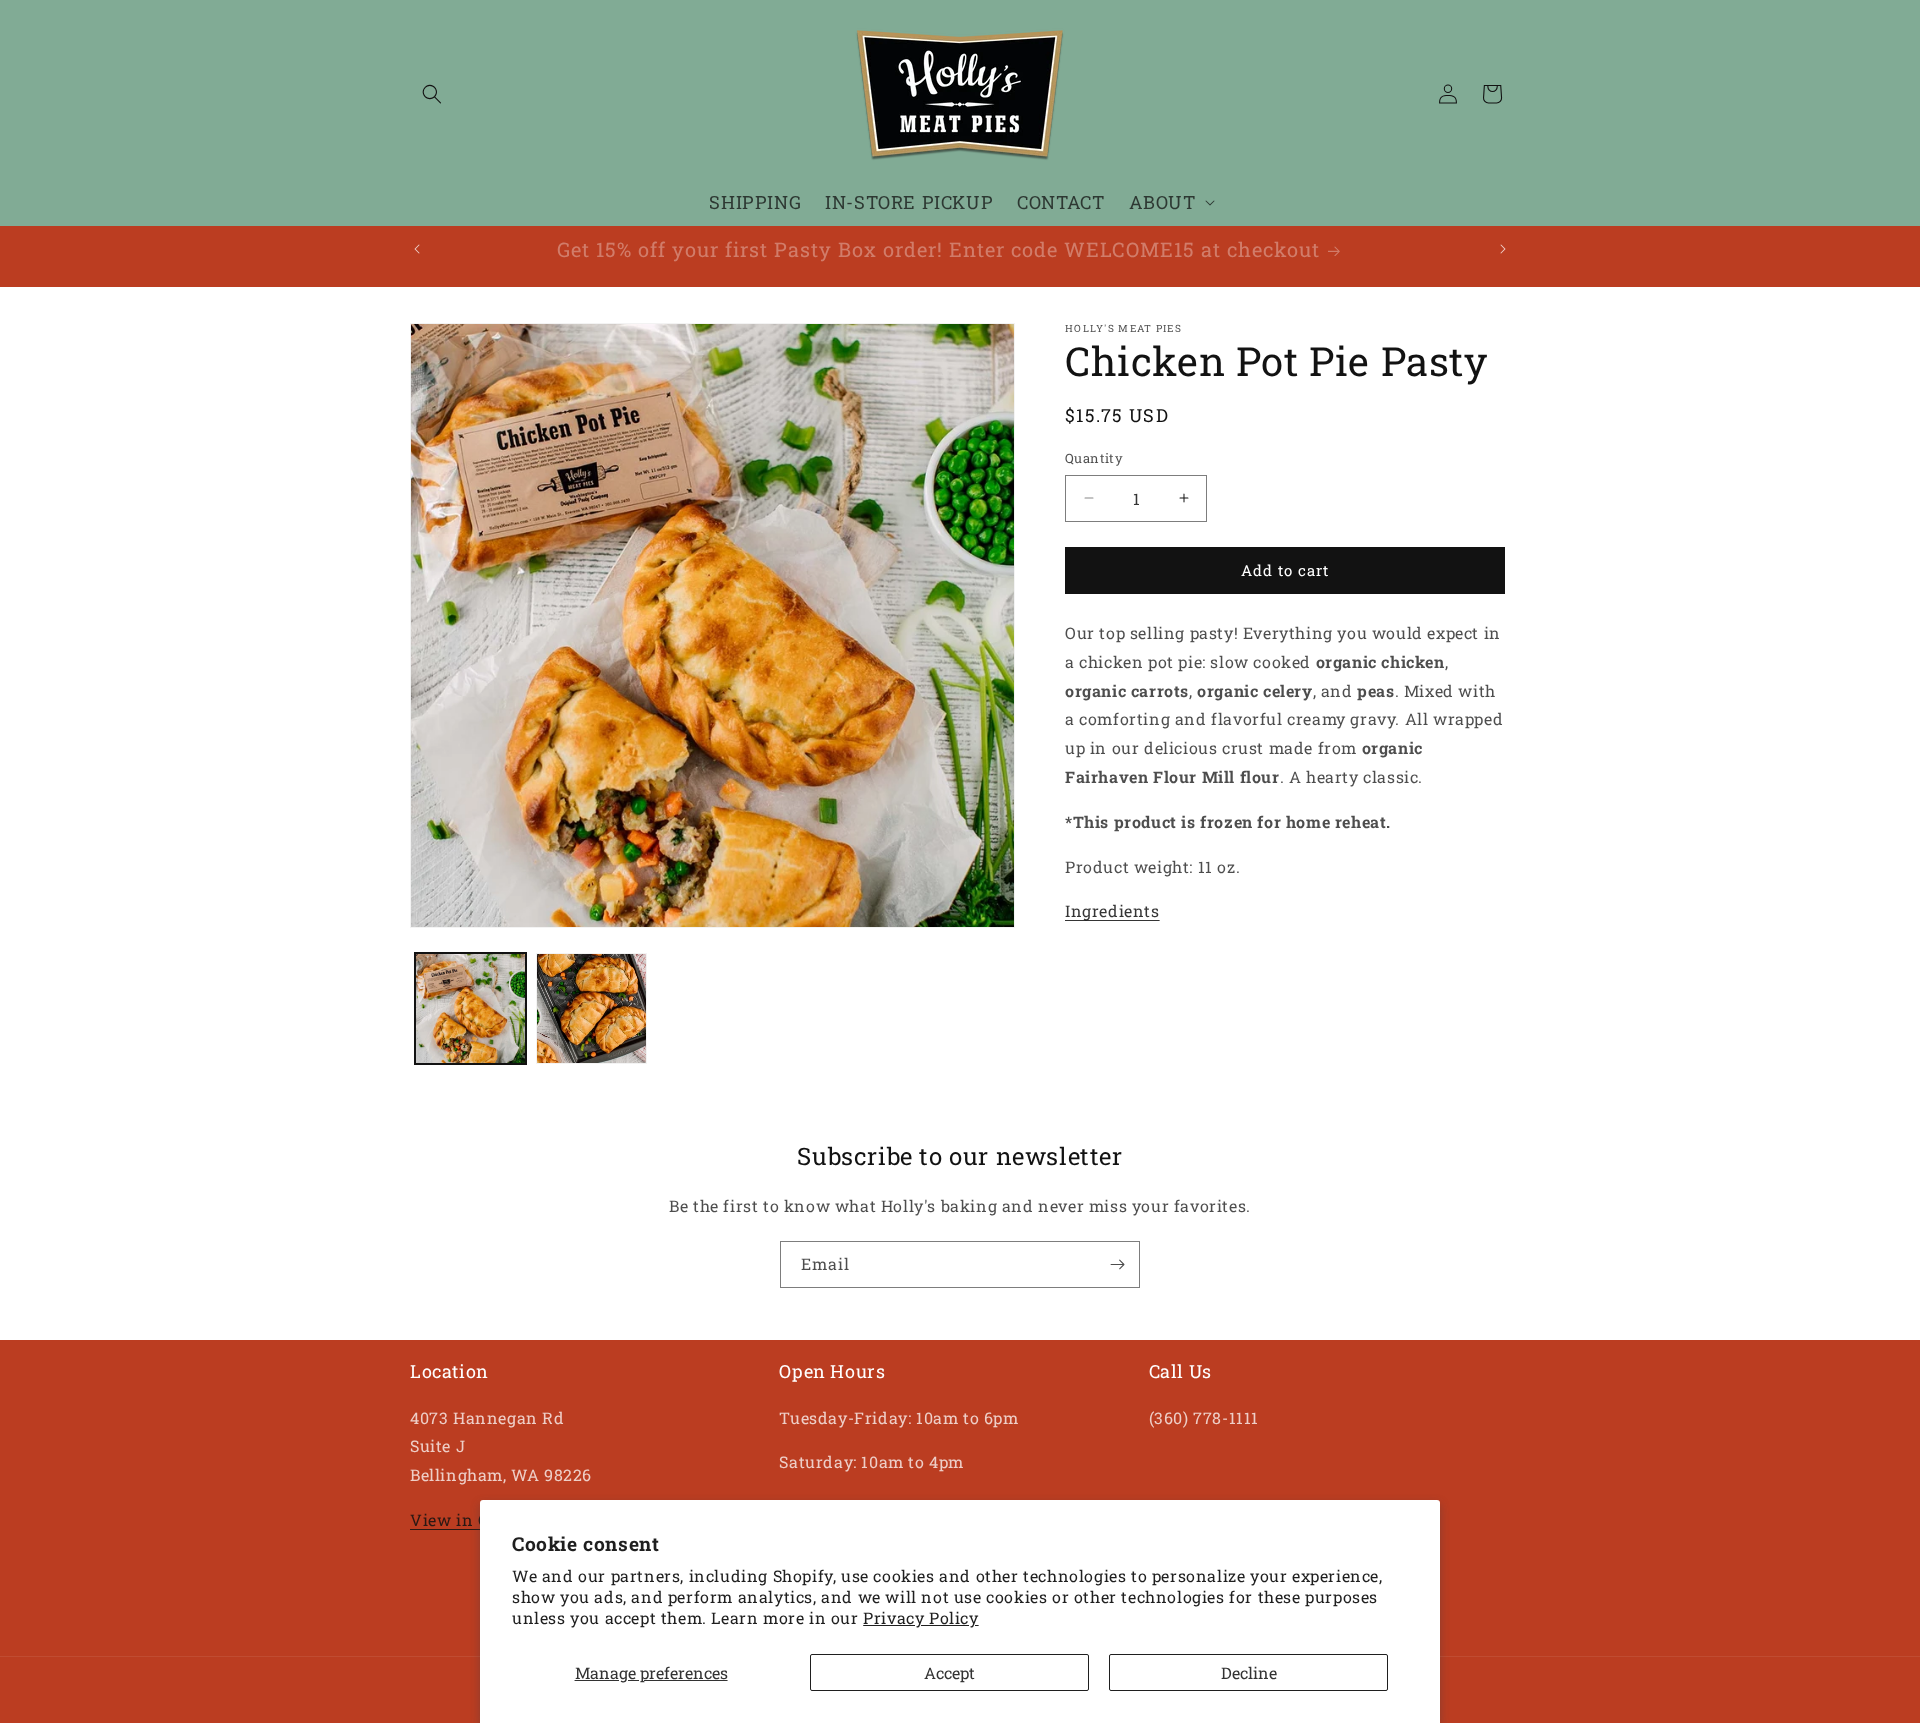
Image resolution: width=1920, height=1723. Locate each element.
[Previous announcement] (417, 249)
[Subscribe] (1117, 1264)
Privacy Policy (920, 1617)
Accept (949, 1672)
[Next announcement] (1503, 249)
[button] (432, 94)
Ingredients (1112, 910)
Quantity (1094, 458)
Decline (1249, 1672)
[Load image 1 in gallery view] (470, 1008)
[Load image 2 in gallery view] (591, 1008)
